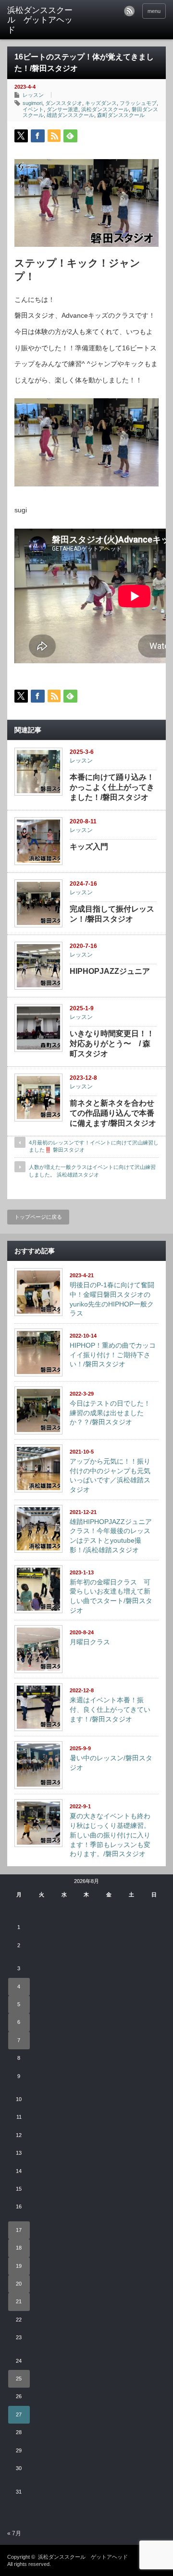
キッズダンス (101, 103)
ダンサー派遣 (62, 109)
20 (19, 2284)
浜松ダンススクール (105, 109)
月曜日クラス (90, 1642)
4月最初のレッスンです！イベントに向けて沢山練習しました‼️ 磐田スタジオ (94, 1146)
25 (19, 2379)
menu (154, 11)
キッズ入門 (89, 847)
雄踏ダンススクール (70, 115)
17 (19, 2230)
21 (19, 2301)
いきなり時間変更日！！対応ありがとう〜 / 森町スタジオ (112, 1044)
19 (19, 2266)
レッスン (33, 95)
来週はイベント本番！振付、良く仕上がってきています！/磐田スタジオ (110, 1709)
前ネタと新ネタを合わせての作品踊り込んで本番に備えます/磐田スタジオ (113, 1113)
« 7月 (14, 2533)
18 (19, 2248)
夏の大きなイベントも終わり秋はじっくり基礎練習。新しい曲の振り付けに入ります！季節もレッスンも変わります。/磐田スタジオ (110, 1835)
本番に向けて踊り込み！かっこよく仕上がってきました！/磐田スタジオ (112, 787)
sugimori (32, 103)
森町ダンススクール (121, 115)
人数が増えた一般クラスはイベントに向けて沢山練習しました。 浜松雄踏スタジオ (92, 1171)
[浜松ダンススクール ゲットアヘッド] (42, 20)
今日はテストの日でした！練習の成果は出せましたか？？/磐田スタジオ (110, 1413)
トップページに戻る (38, 1217)
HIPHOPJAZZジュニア (110, 971)
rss (129, 11)
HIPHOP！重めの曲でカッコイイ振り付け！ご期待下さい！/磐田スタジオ (113, 1355)
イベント (33, 109)
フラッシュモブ (138, 103)
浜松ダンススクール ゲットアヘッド (83, 2557)
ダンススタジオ (64, 103)
